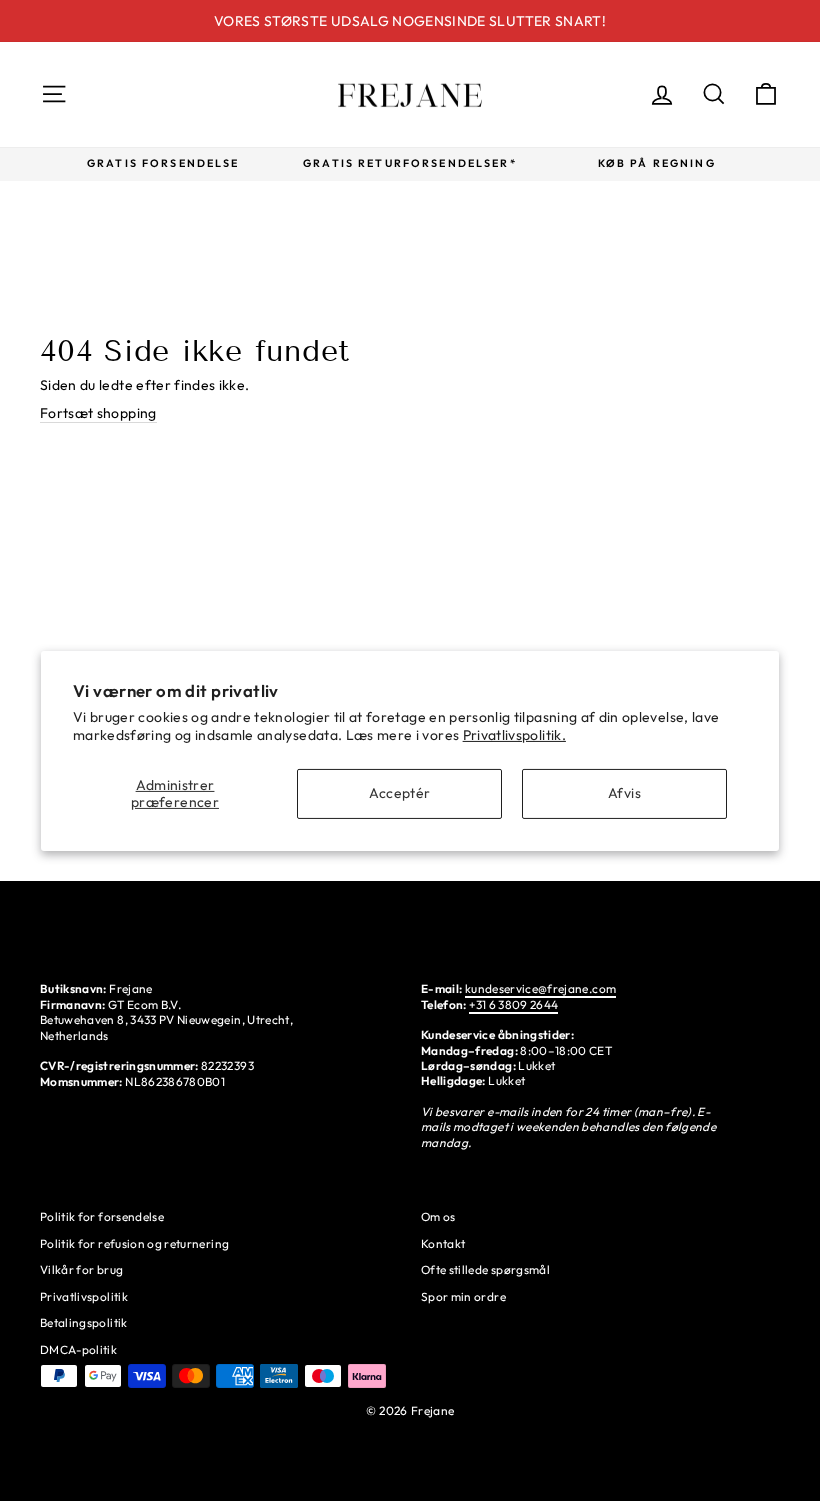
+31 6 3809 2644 (513, 1004)
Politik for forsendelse (102, 1216)
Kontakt (443, 1243)
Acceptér (400, 793)
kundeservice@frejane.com (540, 988)
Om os (438, 1216)
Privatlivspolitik (84, 1296)
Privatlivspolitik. (514, 735)
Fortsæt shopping (98, 413)
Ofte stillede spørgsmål (485, 1269)
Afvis (624, 793)
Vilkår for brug (81, 1269)
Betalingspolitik (84, 1322)
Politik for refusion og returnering (134, 1243)
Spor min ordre (463, 1296)
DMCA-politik (78, 1349)
